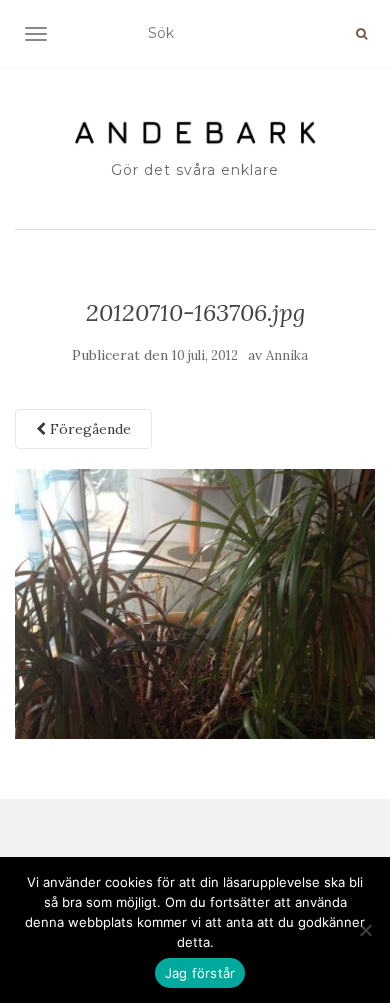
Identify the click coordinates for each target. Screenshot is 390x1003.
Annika (287, 355)
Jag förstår (200, 973)
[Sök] (361, 34)
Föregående (88, 429)
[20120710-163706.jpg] (195, 603)
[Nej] (365, 930)
